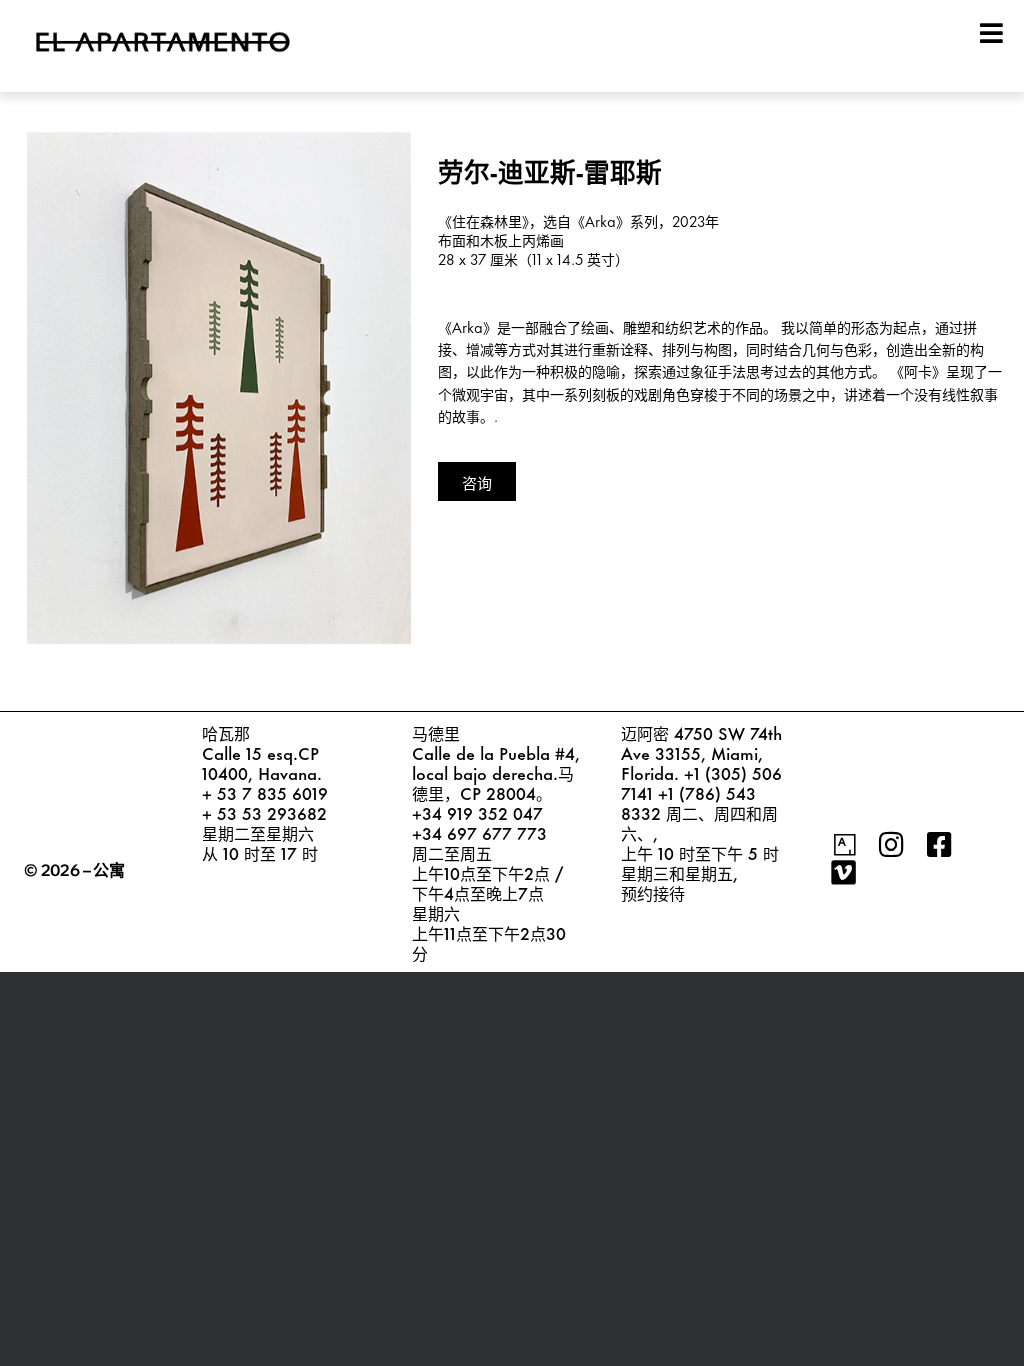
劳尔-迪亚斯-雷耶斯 (550, 169)
